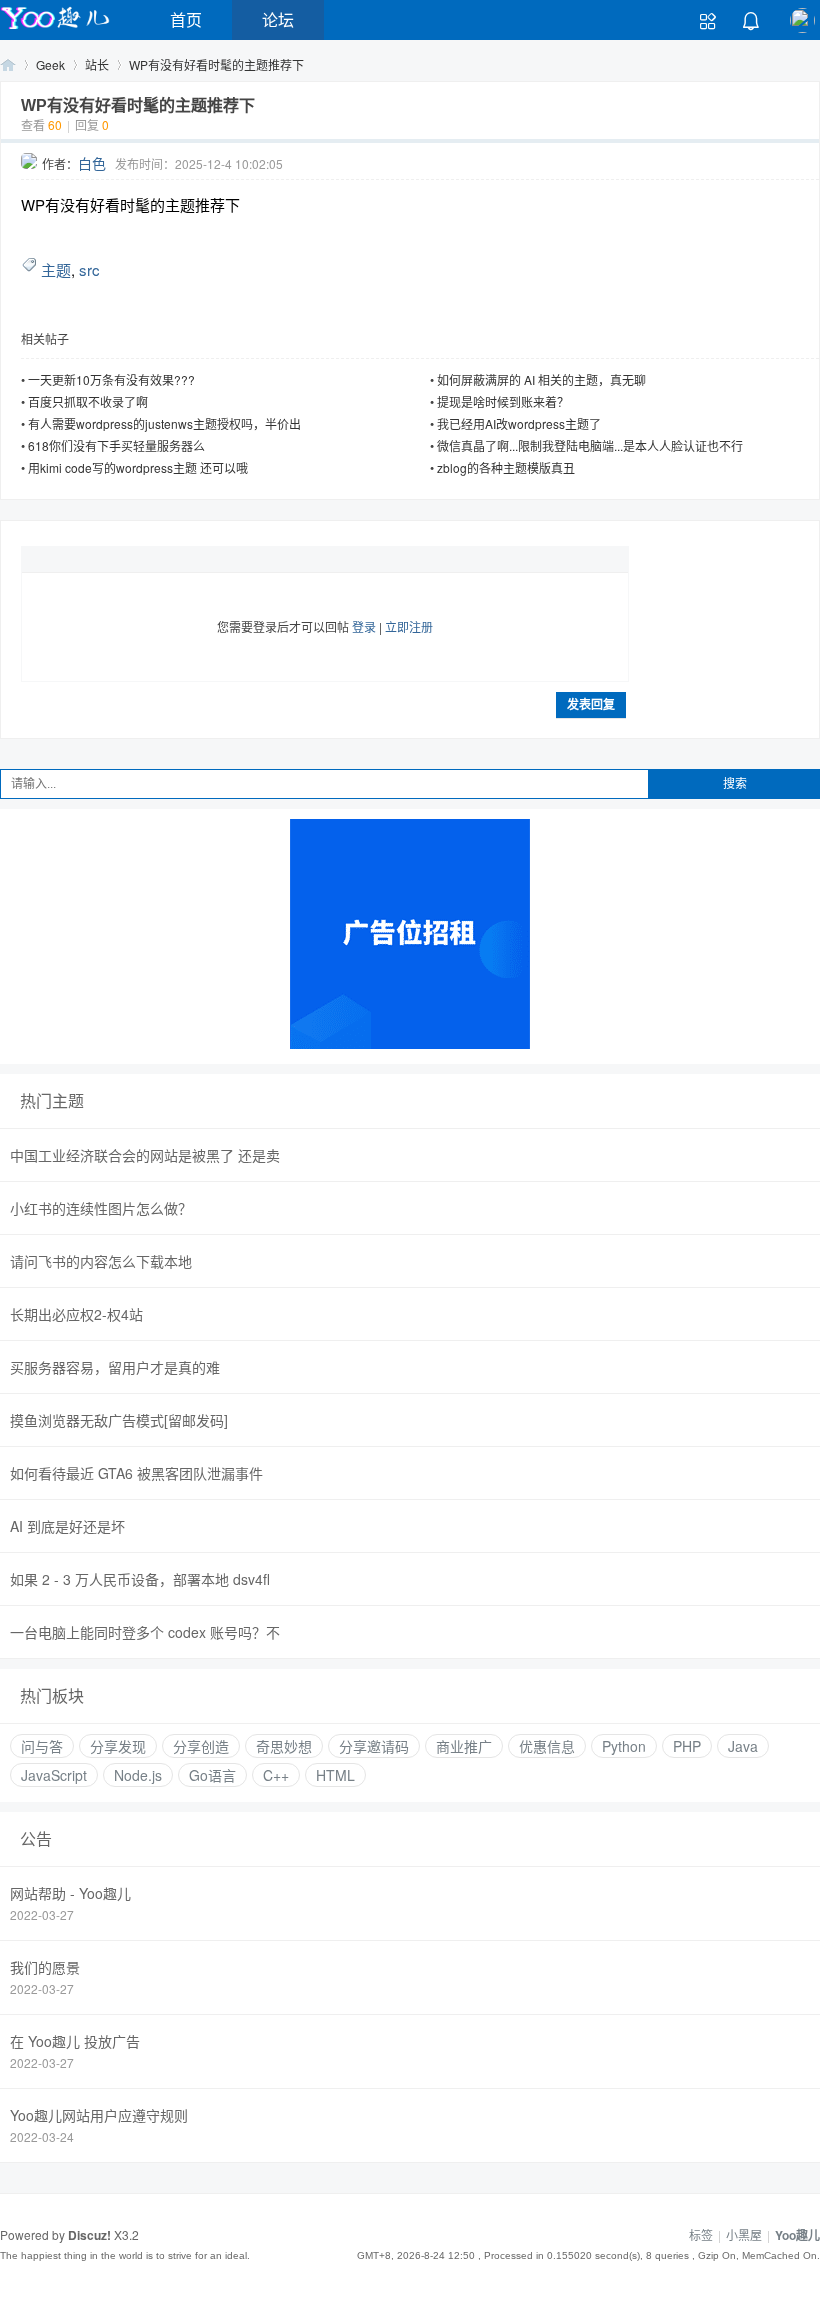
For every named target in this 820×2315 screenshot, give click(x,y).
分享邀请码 (374, 1746)
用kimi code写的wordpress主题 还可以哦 (138, 467)
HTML (335, 1775)
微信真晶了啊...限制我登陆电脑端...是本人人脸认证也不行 (590, 445)
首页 (186, 19)
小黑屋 (744, 2234)
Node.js (138, 1775)
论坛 (278, 19)
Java (743, 1746)
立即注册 (409, 626)
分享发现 (118, 1746)
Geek (50, 64)
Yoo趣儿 (8, 64)
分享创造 (201, 1746)
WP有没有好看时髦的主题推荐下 (216, 64)
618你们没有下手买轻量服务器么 (116, 445)
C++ (276, 1775)
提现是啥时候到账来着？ (503, 401)
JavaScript (54, 1775)
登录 (364, 626)
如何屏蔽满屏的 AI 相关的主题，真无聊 (541, 379)
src (89, 269)
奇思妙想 (284, 1746)
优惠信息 (547, 1746)
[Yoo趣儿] (55, 28)
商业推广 (464, 1746)
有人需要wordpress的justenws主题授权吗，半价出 (164, 423)
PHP (687, 1746)
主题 (56, 269)
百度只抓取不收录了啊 (88, 401)
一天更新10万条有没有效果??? (111, 379)
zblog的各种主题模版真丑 (506, 467)
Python (624, 1746)
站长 (97, 64)
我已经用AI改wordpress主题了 (519, 423)
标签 (701, 2234)
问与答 (42, 1746)
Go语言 (212, 1775)
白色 (92, 163)
